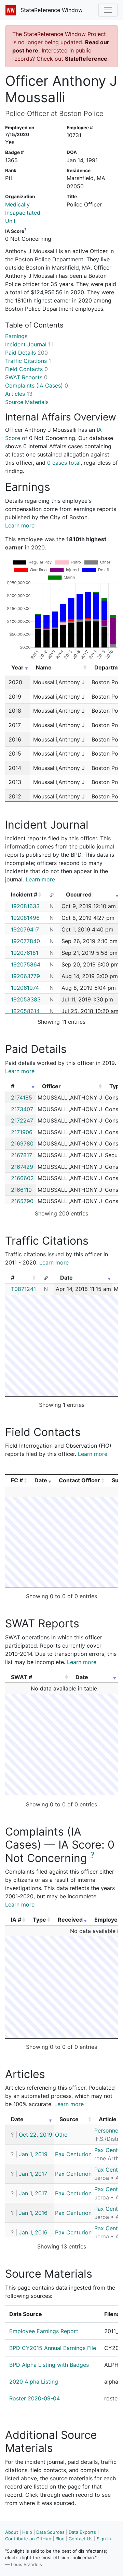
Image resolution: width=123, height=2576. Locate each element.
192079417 (25, 929)
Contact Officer (79, 1480)
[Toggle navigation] (108, 10)
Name (44, 667)
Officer (51, 1086)
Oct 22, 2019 (36, 2135)
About (12, 2532)
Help (27, 2532)
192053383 (26, 999)
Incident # (24, 894)
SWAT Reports (26, 377)
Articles (19, 394)
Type (39, 1920)
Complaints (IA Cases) (37, 385)
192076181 (25, 953)
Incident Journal (29, 344)
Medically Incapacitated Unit (23, 213)
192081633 (25, 906)
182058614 (25, 1011)
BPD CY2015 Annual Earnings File (53, 2348)
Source (69, 2119)
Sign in (104, 2539)
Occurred (79, 894)
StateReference (86, 59)
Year (17, 667)
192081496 (25, 918)
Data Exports (82, 2532)
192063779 (25, 976)
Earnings (16, 336)
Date (66, 1278)
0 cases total (64, 463)
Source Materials (27, 402)
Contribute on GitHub (28, 2539)
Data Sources (50, 2532)
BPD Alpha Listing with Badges (49, 2365)
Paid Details (26, 353)
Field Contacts (26, 369)
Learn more (20, 525)
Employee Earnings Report (44, 2331)
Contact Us (81, 2539)
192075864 (26, 964)
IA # (16, 1920)
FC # (17, 1480)
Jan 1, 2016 (33, 2213)
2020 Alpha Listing (34, 2382)
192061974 (25, 988)
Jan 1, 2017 (33, 2174)
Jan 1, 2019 (33, 2154)
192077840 (25, 941)
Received (70, 1920)
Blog (60, 2539)
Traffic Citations (28, 361)
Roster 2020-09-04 (35, 2398)
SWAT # (22, 1677)
